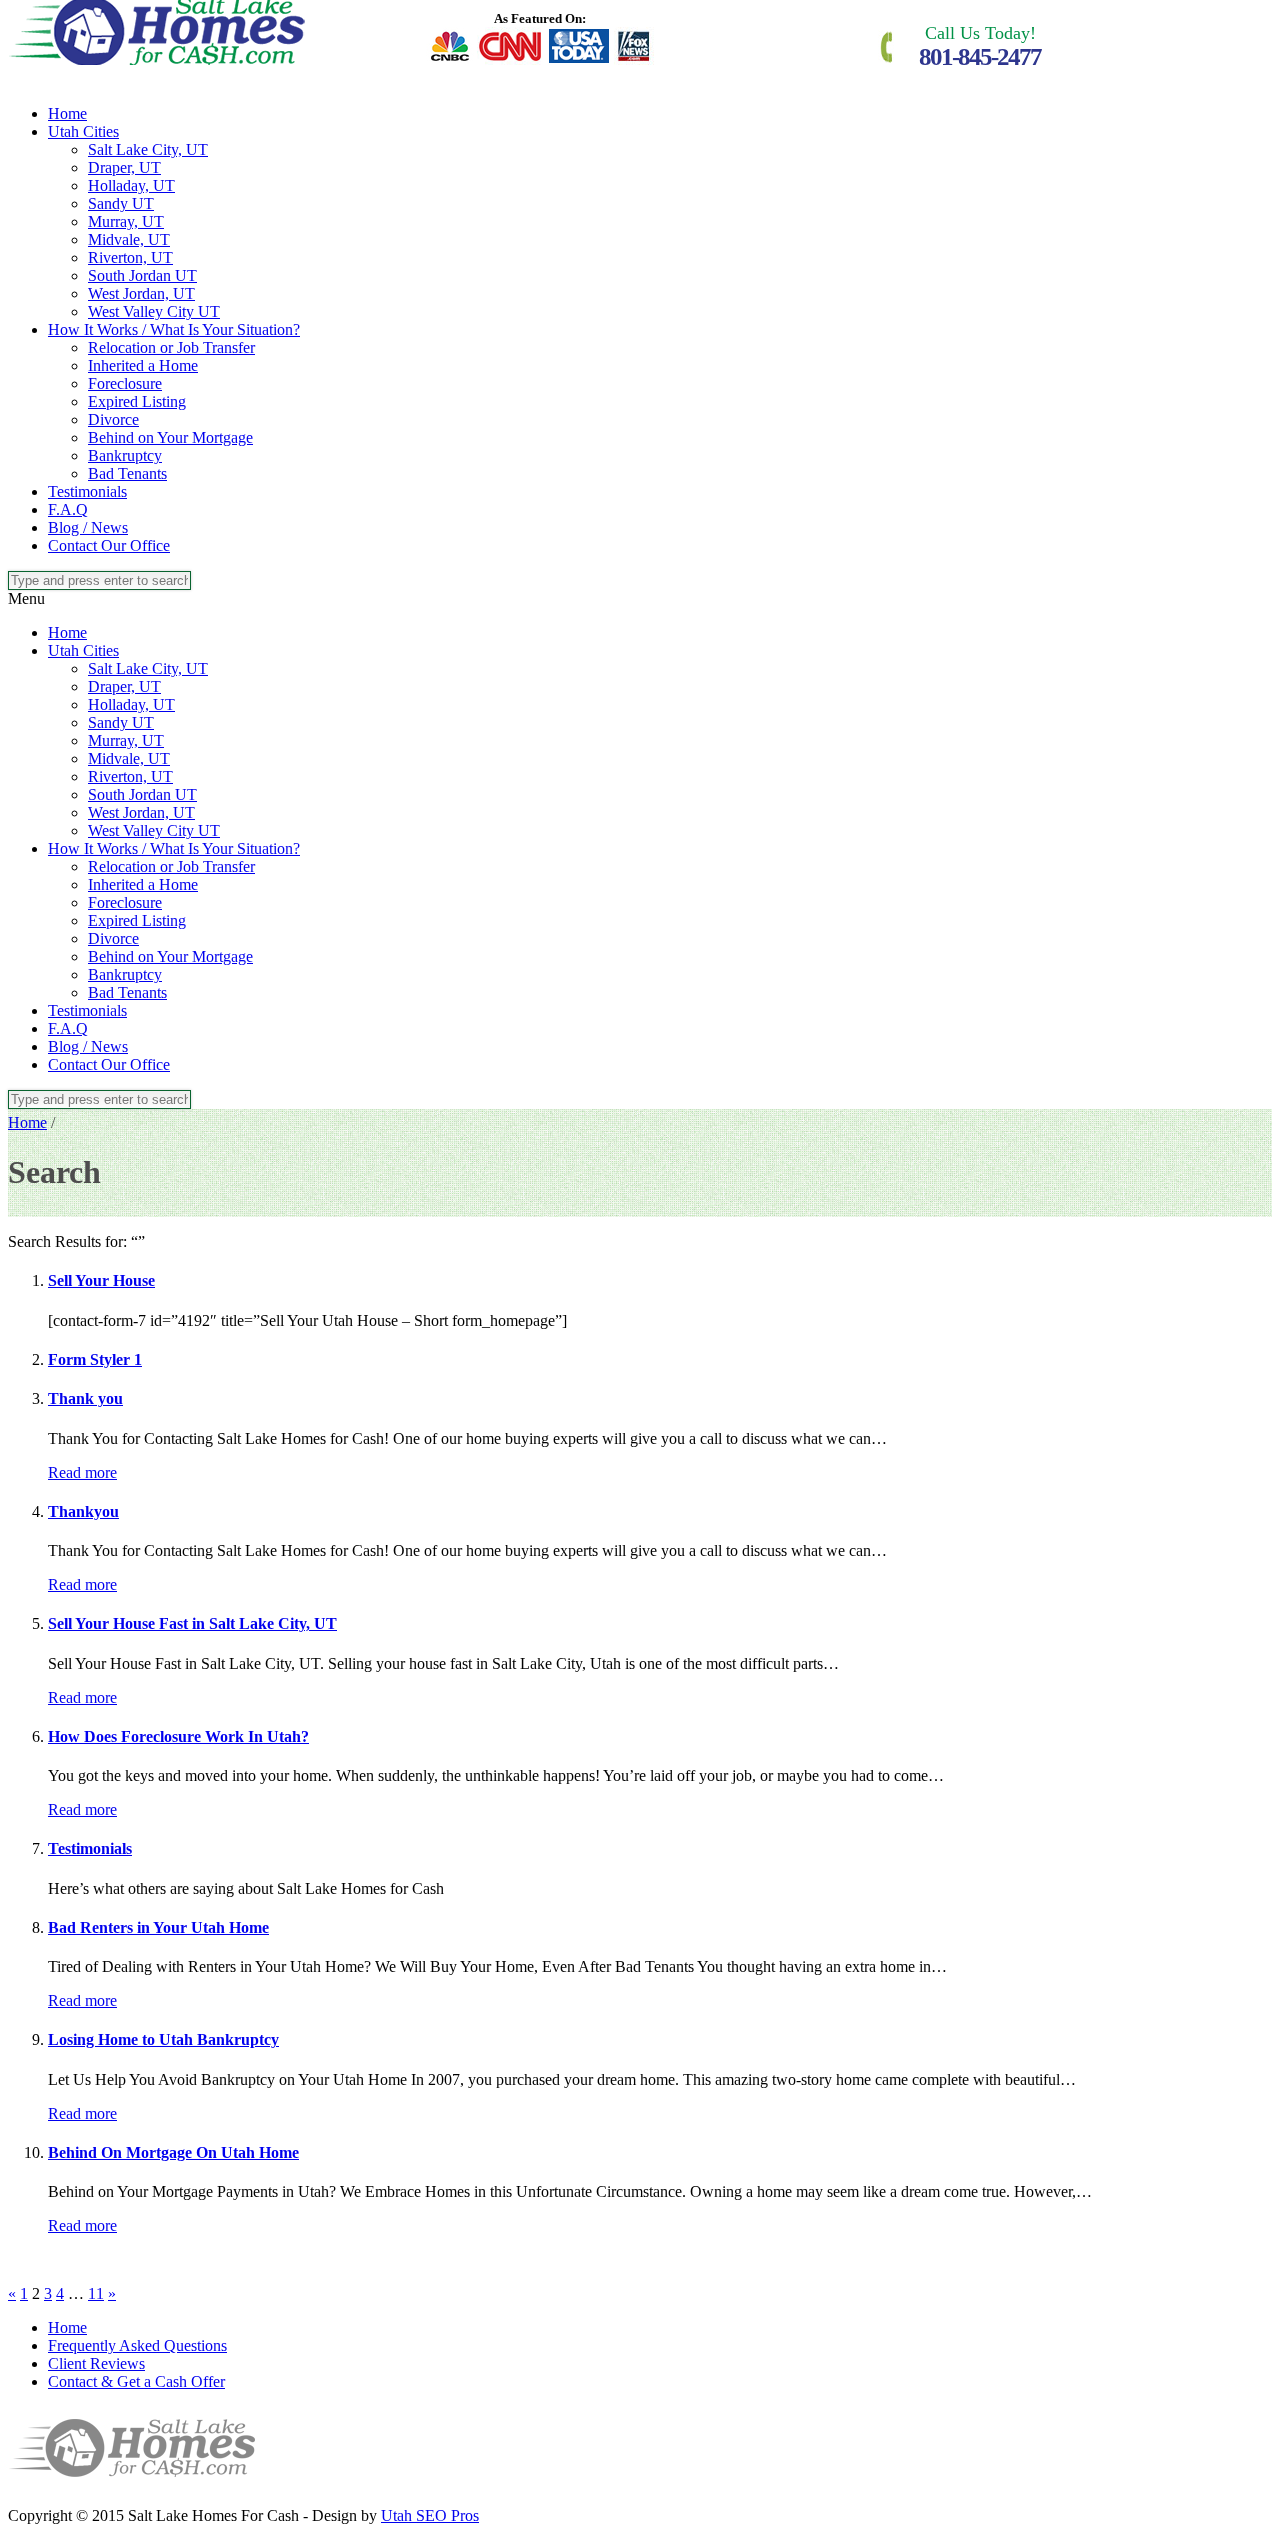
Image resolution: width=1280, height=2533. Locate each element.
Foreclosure (125, 383)
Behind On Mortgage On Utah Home (173, 2152)
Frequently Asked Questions (137, 2345)
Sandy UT (121, 203)
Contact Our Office (109, 545)
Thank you (85, 1398)
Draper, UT (124, 167)
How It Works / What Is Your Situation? (174, 329)
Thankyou (83, 1511)
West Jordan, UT (141, 293)
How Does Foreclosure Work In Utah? (178, 1736)
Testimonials (87, 491)
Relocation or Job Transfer (171, 347)
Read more (82, 1472)
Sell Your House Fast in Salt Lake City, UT (192, 1623)
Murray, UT (126, 221)
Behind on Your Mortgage (170, 437)
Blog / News (88, 527)
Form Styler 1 (95, 1359)
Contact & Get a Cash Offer (136, 2381)
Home (67, 113)
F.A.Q (68, 509)
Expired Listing (137, 401)
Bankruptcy (125, 455)
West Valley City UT (154, 311)
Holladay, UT (131, 185)
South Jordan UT (142, 275)
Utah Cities (83, 131)
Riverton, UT (130, 257)
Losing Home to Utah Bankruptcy (163, 2039)
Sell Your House (101, 1280)
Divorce (113, 419)
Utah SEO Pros (430, 2515)
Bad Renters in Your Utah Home (158, 1927)
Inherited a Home (143, 365)
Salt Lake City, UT (148, 149)
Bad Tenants (127, 473)
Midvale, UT (129, 239)
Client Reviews (96, 2363)
